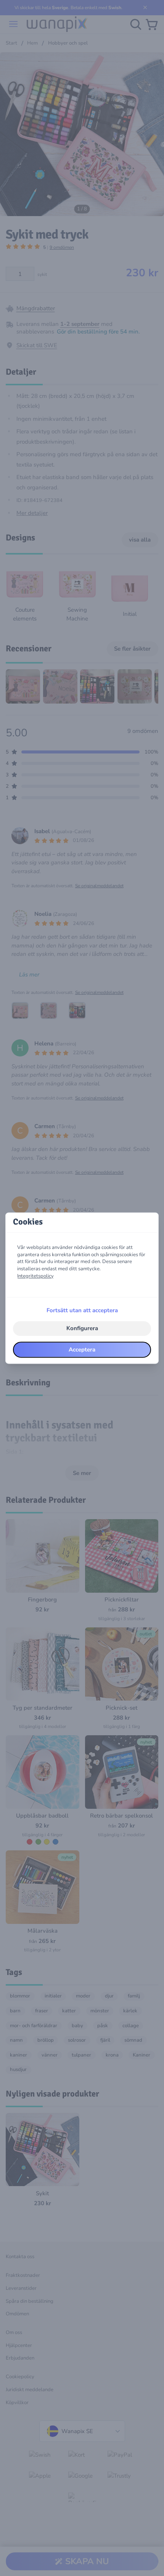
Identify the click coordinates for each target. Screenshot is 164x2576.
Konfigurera (82, 1329)
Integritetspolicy (35, 1276)
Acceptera (82, 1350)
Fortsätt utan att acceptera (82, 1311)
